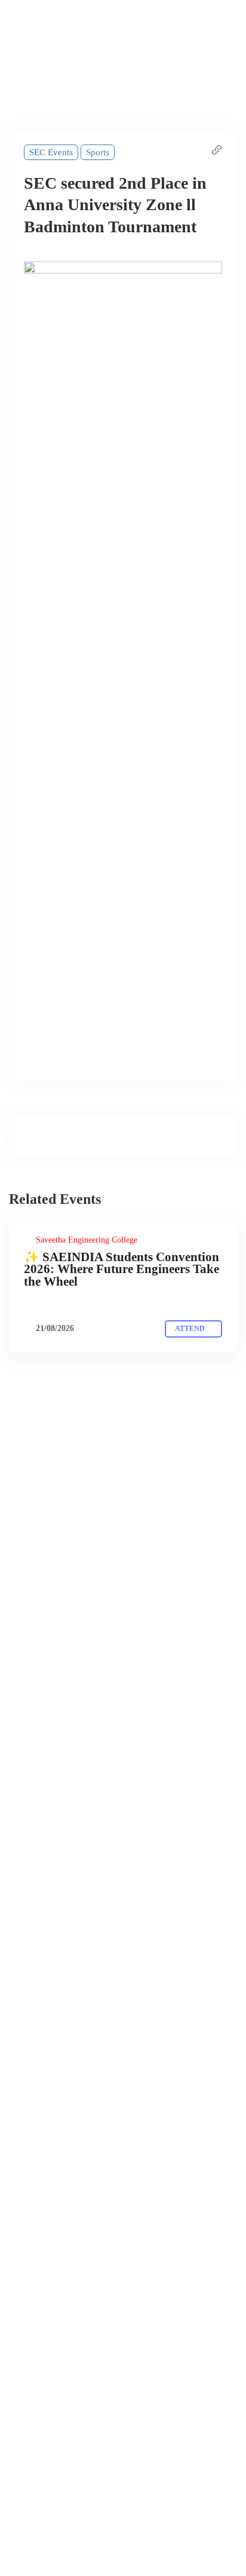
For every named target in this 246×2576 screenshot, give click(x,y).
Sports (98, 152)
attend (191, 1329)
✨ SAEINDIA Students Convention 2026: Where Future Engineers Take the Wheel (122, 1269)
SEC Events (51, 152)
